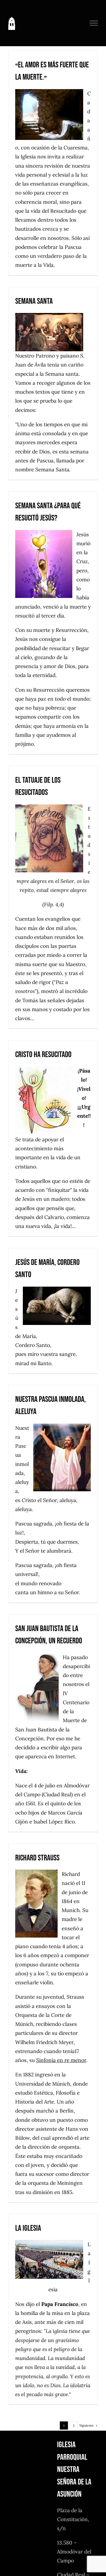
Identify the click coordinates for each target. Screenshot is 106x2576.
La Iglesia (28, 2228)
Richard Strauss (37, 1858)
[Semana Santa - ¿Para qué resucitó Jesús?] (46, 564)
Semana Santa (34, 301)
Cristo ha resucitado (43, 1055)
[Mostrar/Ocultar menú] (94, 23)
